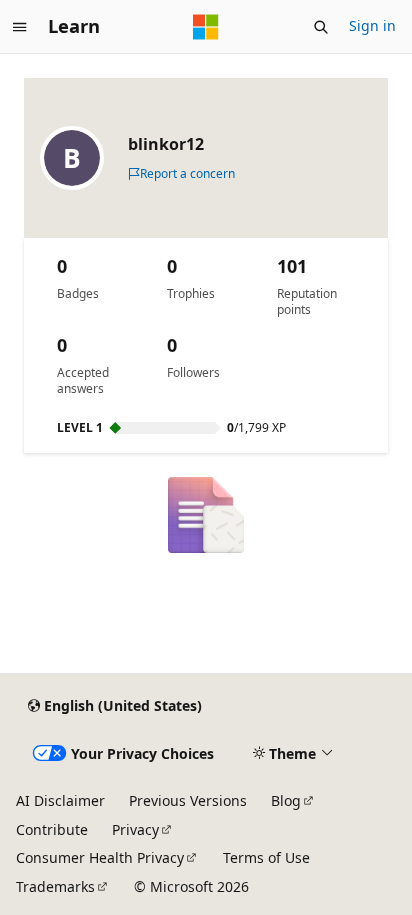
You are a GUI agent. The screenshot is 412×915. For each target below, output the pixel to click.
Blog (286, 800)
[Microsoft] (206, 27)
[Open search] (321, 27)
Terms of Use (266, 857)
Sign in (372, 25)
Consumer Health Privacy (100, 857)
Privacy (135, 829)
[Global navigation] (20, 27)
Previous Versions (188, 800)
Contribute (52, 829)
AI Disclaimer (60, 800)
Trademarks (55, 886)
